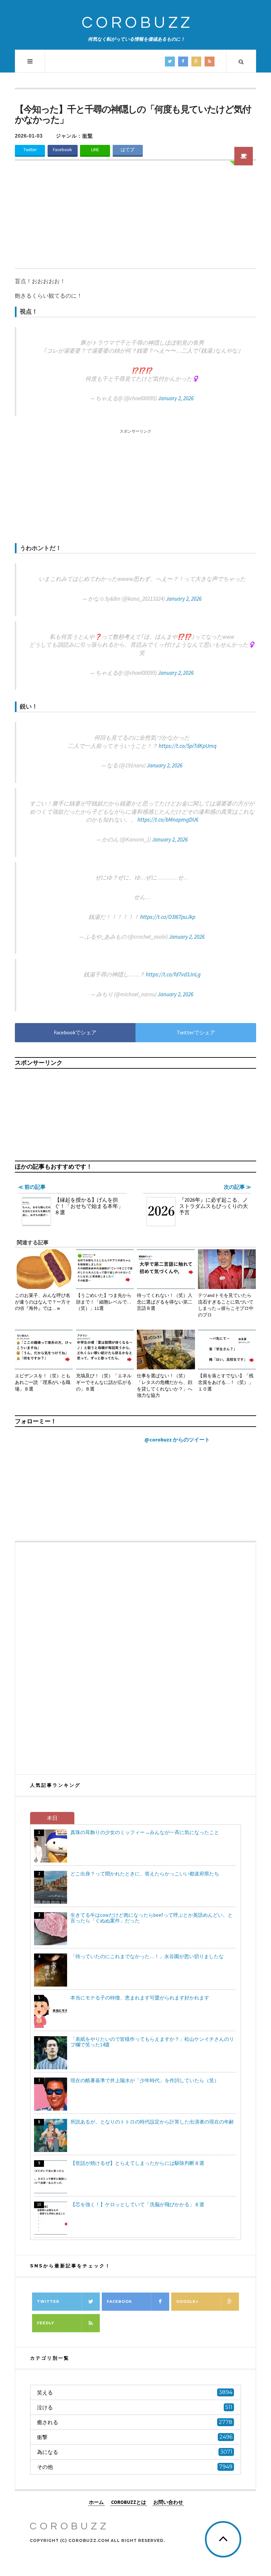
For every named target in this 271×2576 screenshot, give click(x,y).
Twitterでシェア (196, 1032)
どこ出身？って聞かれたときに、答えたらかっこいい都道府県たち (145, 1874)
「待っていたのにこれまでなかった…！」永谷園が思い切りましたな (147, 1956)
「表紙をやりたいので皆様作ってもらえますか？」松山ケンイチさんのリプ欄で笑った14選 (152, 2042)
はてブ (128, 150)
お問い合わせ (168, 2502)
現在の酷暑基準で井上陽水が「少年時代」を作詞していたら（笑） (145, 2080)
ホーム (96, 2502)
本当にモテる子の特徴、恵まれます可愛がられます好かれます (140, 1998)
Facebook (62, 150)
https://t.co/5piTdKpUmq (188, 746)
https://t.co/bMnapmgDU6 (168, 820)
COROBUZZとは (129, 2502)
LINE (95, 150)
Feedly (46, 2323)
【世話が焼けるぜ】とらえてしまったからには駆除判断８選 (137, 2163)
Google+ (187, 2301)
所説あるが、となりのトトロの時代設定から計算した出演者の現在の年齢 (152, 2122)
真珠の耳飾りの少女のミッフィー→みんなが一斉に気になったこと (145, 1832)
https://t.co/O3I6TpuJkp (168, 917)
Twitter (30, 150)
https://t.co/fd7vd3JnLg (173, 974)
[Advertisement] (135, 219)
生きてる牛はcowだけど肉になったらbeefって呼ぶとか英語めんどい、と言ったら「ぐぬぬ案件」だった (152, 1918)
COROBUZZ (137, 23)
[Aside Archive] (244, 156)
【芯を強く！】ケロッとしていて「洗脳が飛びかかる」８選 (137, 2204)
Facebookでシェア (75, 1032)
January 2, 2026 (176, 398)
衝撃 (88, 136)
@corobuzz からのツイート (177, 1439)
